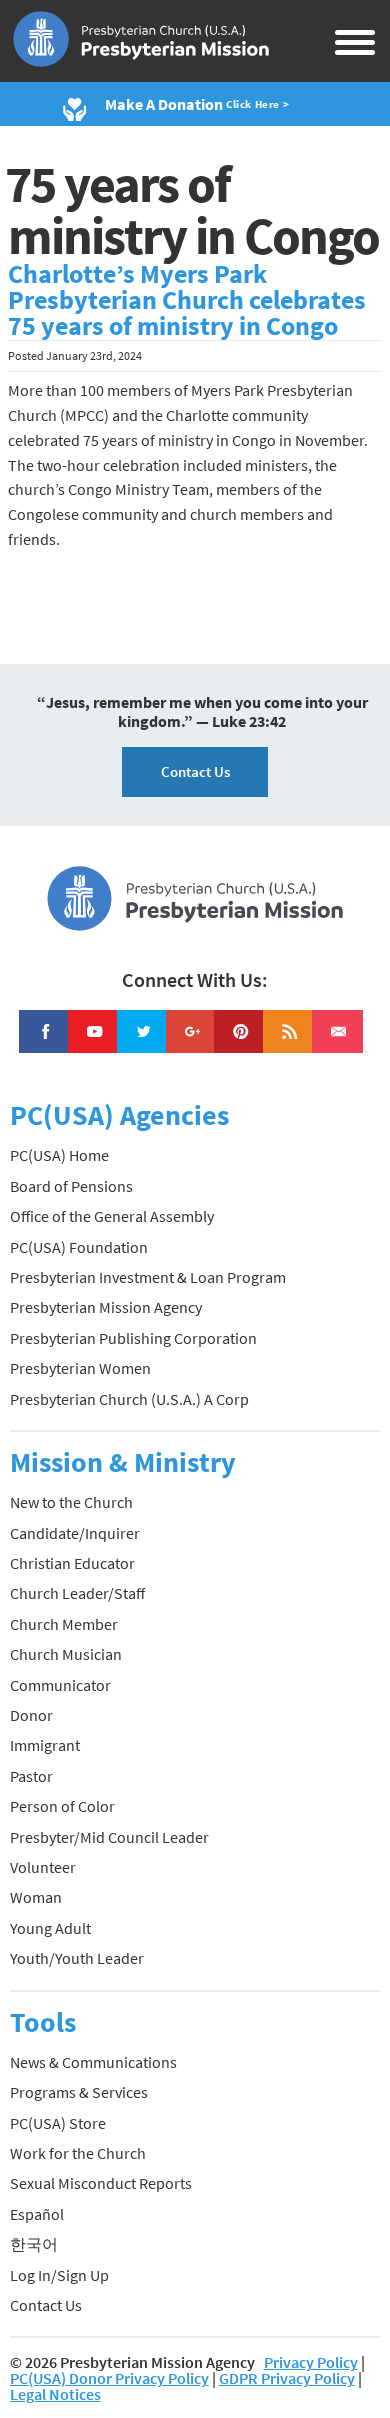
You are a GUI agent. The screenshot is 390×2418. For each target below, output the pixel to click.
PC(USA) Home (59, 1155)
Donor (31, 1715)
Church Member (64, 1624)
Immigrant (45, 1745)
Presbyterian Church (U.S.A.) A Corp (129, 1399)
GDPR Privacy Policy (287, 2378)
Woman (36, 1897)
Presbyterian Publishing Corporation (133, 1338)
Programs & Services (79, 2092)
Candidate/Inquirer (75, 1533)
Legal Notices (55, 2394)
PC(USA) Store (58, 2123)
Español (37, 2214)
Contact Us (195, 771)
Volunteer (43, 1867)
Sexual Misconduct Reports (101, 2183)
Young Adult (50, 1928)
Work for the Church (78, 2153)
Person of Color (62, 1806)
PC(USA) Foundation (79, 1247)
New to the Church (71, 1502)
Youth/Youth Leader (77, 1958)
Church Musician (66, 1654)
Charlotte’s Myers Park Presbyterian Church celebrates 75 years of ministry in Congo (187, 300)
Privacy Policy (311, 2362)
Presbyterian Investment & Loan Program (148, 1277)
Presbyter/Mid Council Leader (109, 1837)
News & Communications (93, 2062)
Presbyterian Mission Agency (106, 1307)
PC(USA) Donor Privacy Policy (109, 2378)
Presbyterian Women (80, 1368)
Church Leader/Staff (77, 1593)
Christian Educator (72, 1563)
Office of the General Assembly (112, 1216)
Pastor (31, 1776)
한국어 (34, 2244)
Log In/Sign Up (59, 2275)
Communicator (60, 1685)
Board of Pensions (71, 1186)
